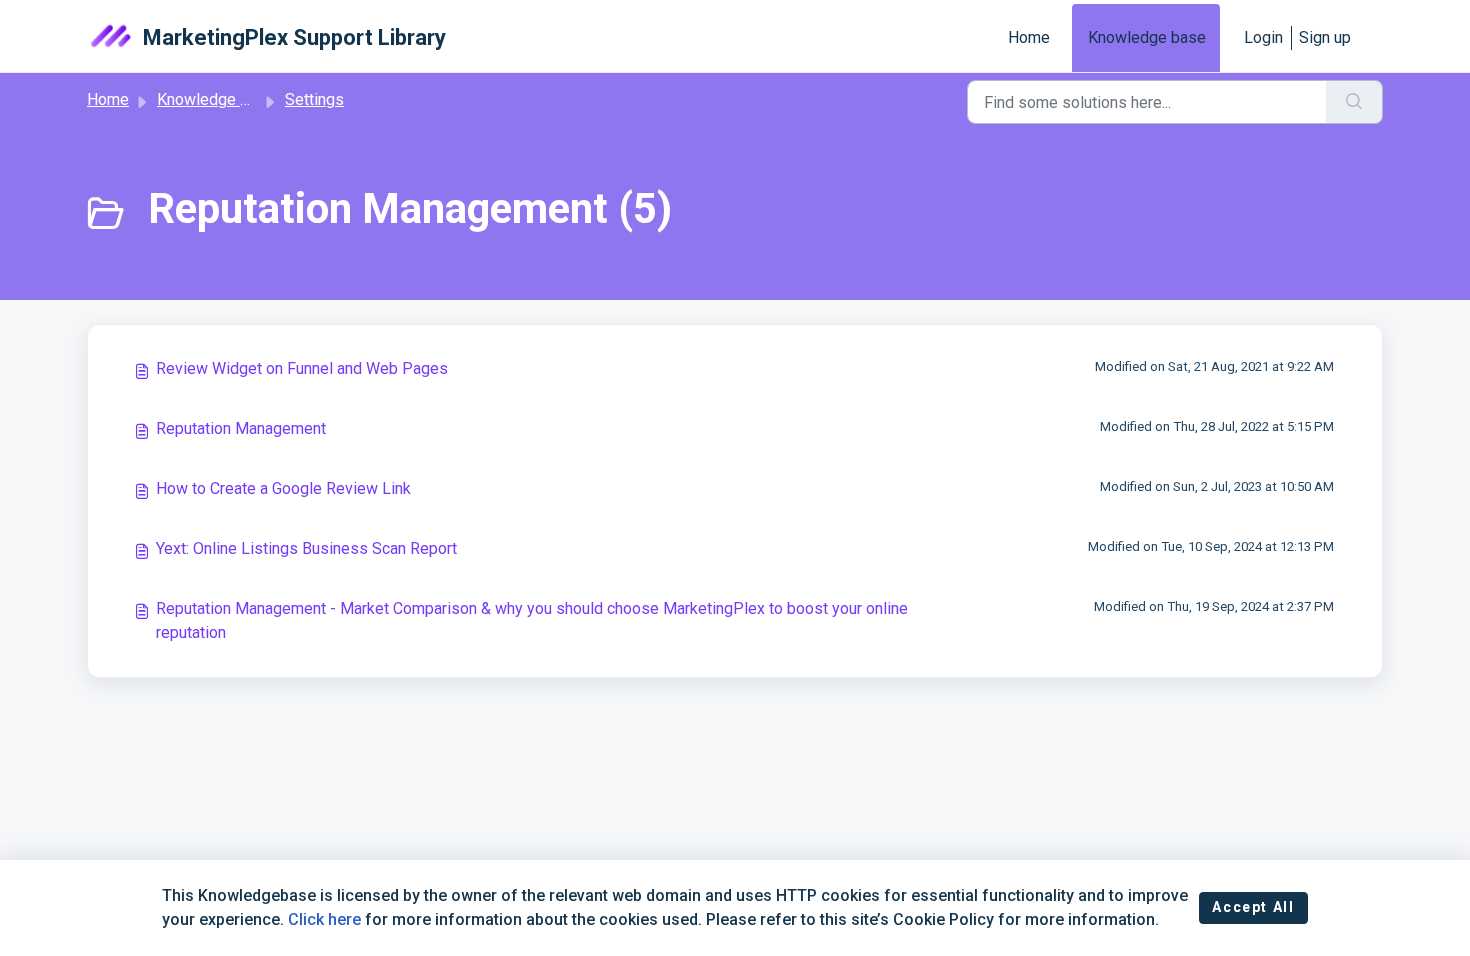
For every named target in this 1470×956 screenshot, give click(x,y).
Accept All (1253, 907)
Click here (324, 919)
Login (1263, 37)
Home (1029, 37)
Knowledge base (1147, 37)
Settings (314, 99)
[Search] (1354, 102)
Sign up (1325, 37)
